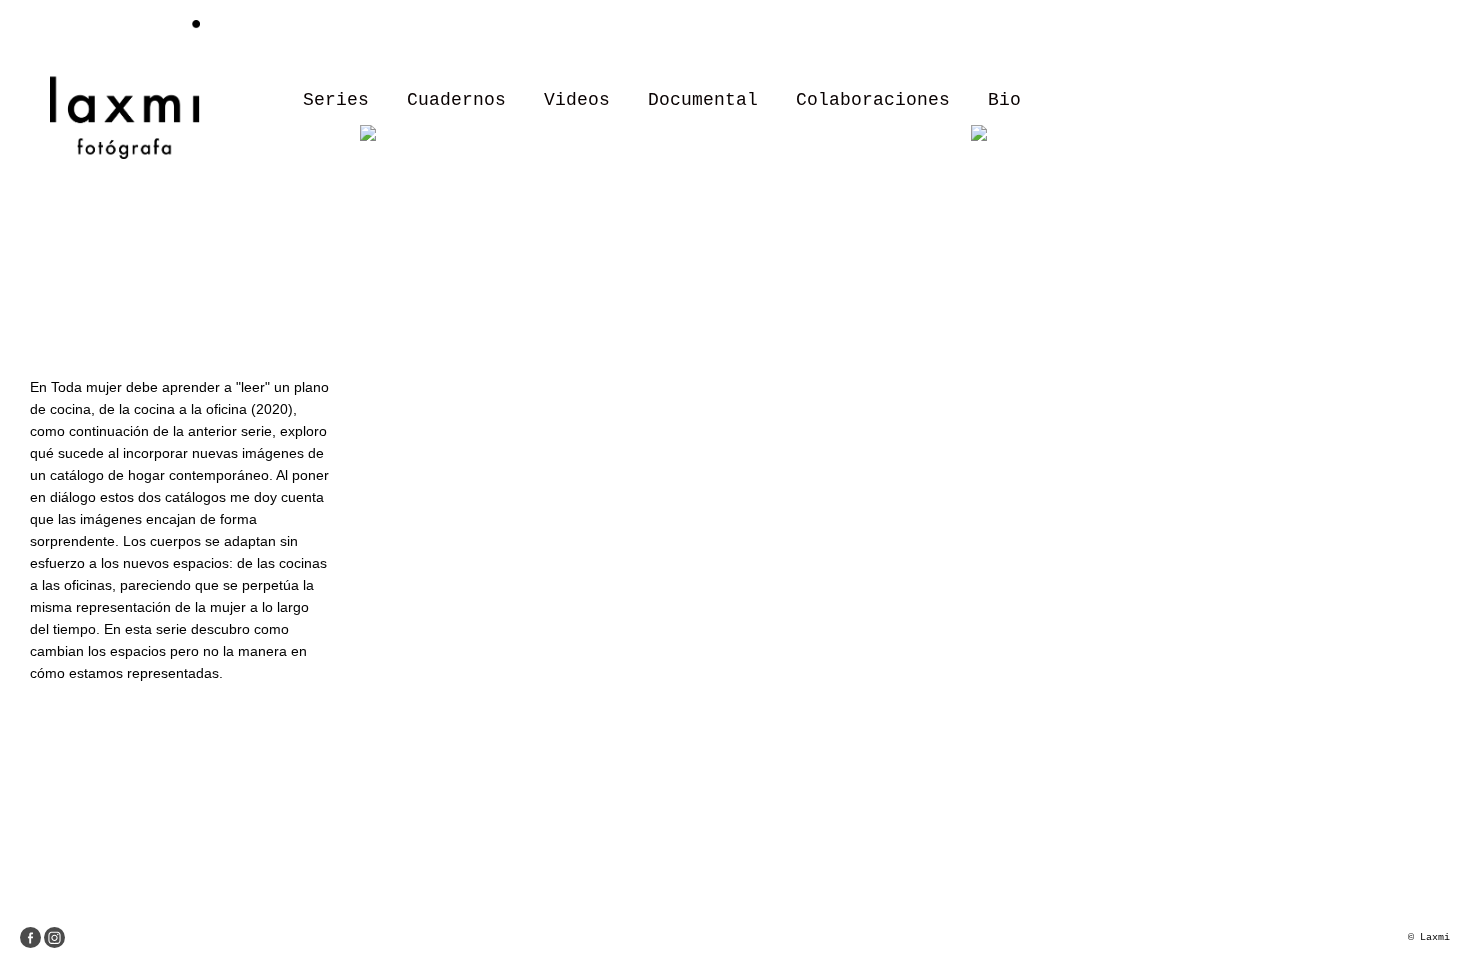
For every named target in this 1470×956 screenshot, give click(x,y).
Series (336, 100)
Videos (577, 100)
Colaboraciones (873, 100)
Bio (1004, 100)
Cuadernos (456, 100)
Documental (703, 100)
